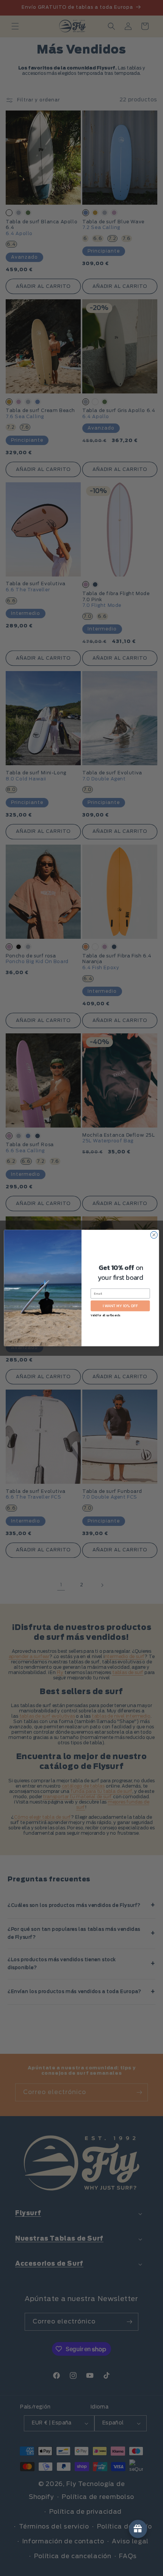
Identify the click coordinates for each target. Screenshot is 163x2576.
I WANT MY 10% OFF (120, 1306)
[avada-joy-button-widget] (138, 2529)
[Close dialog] (154, 1235)
